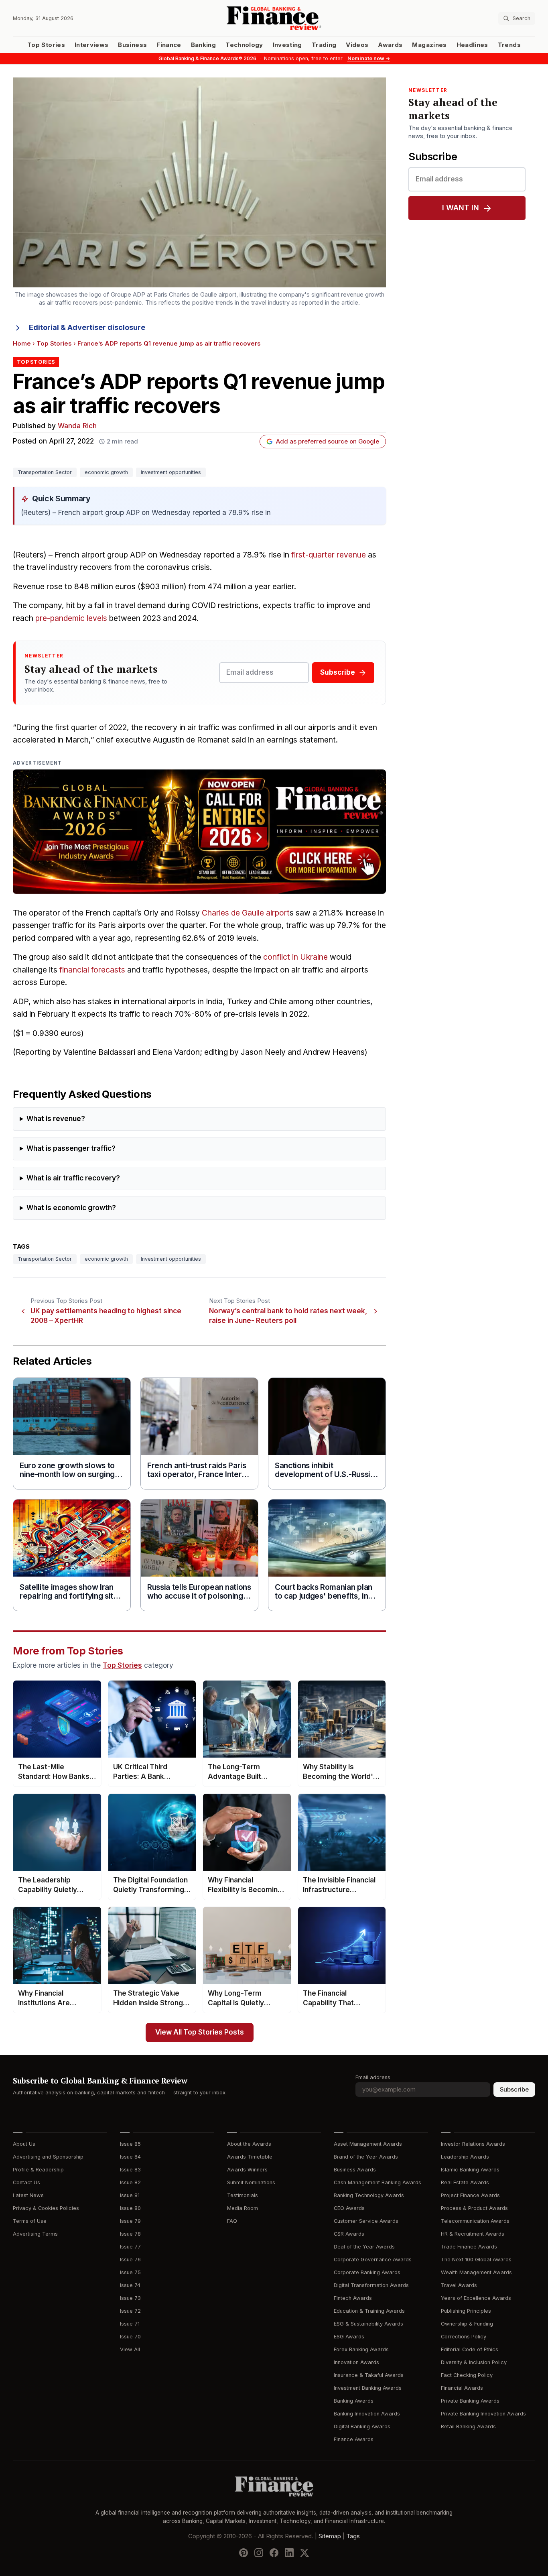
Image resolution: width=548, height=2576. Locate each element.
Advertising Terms (35, 2234)
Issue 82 (130, 2182)
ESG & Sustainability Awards (368, 2324)
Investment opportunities (171, 472)
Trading (324, 45)
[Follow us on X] (304, 2552)
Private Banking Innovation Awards (483, 2414)
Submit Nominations (251, 2182)
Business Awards (355, 2170)
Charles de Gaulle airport (246, 913)
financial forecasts (92, 970)
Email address (373, 2077)
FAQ (232, 2221)
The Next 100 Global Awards (476, 2260)
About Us (24, 2144)
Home (22, 344)
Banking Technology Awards (369, 2195)
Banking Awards (354, 2401)
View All (130, 2349)
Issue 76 (130, 2260)
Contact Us (26, 2182)
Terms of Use (30, 2221)
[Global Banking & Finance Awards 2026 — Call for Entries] (199, 832)
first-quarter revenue (329, 555)
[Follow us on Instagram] (259, 2552)
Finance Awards (354, 2439)
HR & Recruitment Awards (473, 2234)
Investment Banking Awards (368, 2388)
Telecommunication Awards (475, 2221)
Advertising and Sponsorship (48, 2157)
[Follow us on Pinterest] (244, 2552)
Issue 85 (130, 2144)
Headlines (472, 45)
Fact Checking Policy (467, 2375)
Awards (390, 45)
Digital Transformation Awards (371, 2285)
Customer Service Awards (366, 2221)
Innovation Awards (356, 2362)
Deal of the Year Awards (364, 2247)
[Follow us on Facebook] (274, 2552)
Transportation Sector (45, 472)
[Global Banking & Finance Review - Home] (274, 18)
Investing (287, 45)
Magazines (429, 45)
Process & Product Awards (474, 2208)
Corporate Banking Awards (367, 2272)
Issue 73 (130, 2298)
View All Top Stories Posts (200, 2032)
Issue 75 (130, 2272)
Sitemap (330, 2536)
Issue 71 (130, 2324)
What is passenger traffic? (71, 1149)
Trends (509, 45)
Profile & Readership (38, 2170)
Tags (353, 2536)
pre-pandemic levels (71, 618)
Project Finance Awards (470, 2195)
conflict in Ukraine (295, 957)
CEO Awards (349, 2208)
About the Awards (249, 2144)
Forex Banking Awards (361, 2349)
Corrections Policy (464, 2337)
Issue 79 (130, 2221)
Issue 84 (130, 2157)
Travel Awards (459, 2285)
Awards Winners (247, 2170)
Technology (244, 45)
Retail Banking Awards (468, 2426)
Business (132, 45)
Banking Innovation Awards (367, 2414)
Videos (357, 45)
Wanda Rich (77, 426)
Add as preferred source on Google (328, 442)
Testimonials (243, 2195)
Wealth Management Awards (476, 2272)
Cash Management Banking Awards (378, 2182)
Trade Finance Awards (469, 2247)
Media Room (243, 2208)
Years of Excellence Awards (476, 2298)
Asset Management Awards (368, 2144)
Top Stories (46, 45)
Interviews (92, 45)
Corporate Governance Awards (373, 2260)
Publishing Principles (466, 2311)
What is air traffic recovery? (73, 1178)
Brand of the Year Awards (366, 2157)
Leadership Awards (465, 2157)
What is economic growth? (71, 1208)
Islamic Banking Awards (470, 2170)
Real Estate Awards (465, 2182)
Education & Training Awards (369, 2311)
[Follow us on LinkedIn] (289, 2552)
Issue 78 (130, 2234)
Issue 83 (130, 2170)
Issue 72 (130, 2311)
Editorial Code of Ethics (470, 2349)
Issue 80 (130, 2208)
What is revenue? (56, 1119)
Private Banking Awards (470, 2401)
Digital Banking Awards (362, 2426)
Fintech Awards (353, 2298)
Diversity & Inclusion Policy (474, 2362)
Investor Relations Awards (473, 2144)
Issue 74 (130, 2285)
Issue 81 (130, 2195)
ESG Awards (349, 2337)
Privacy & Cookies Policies (46, 2208)
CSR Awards (349, 2234)
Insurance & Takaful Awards (369, 2375)
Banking (203, 45)
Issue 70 (130, 2337)
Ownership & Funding (467, 2324)
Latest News (28, 2195)
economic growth (106, 472)
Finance (169, 45)
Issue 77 (130, 2247)
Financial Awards (462, 2388)
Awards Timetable (250, 2157)
